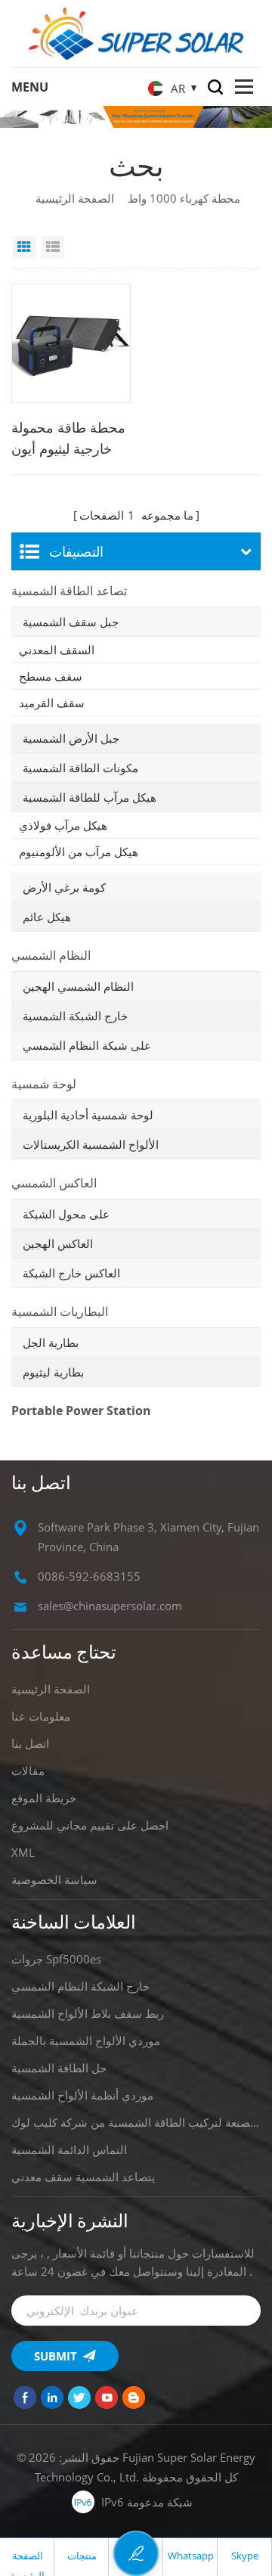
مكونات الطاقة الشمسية (80, 768)
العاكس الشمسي (54, 1183)
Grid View (24, 247)
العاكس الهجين (58, 1243)
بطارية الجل (51, 1342)
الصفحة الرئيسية (75, 198)
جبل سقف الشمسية (71, 622)
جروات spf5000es (56, 1959)
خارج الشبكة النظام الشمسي (80, 1986)
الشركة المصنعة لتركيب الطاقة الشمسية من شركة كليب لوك (136, 2122)
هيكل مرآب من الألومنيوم (79, 852)
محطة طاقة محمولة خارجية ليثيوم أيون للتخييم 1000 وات (68, 439)
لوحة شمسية (44, 1084)
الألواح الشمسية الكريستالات (91, 1144)
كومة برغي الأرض (64, 887)
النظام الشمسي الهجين (78, 986)
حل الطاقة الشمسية (59, 2068)
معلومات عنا (41, 1716)
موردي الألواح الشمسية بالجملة (86, 2041)
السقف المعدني (57, 650)
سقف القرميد (52, 703)
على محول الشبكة (66, 1214)
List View (53, 247)
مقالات (28, 1771)
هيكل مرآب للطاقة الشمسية (90, 797)
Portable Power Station (81, 1411)
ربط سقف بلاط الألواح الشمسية (88, 2013)
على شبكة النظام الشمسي (87, 1045)
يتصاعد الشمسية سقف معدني (83, 2177)
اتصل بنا (30, 1743)
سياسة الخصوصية (54, 1879)
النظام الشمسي (51, 955)
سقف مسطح (51, 676)
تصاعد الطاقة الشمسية (69, 591)
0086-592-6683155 (89, 1576)
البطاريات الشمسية (60, 1311)
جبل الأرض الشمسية (71, 738)
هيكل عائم (47, 917)
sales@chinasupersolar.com (110, 1606)
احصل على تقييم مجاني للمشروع (90, 1825)
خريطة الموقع (44, 1798)
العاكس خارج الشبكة (71, 1273)
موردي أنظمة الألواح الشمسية (82, 2095)
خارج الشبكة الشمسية (75, 1016)
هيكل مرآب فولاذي (63, 825)
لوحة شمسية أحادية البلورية (88, 1115)
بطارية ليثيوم (53, 1372)
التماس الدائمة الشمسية (69, 2149)
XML (23, 1852)
